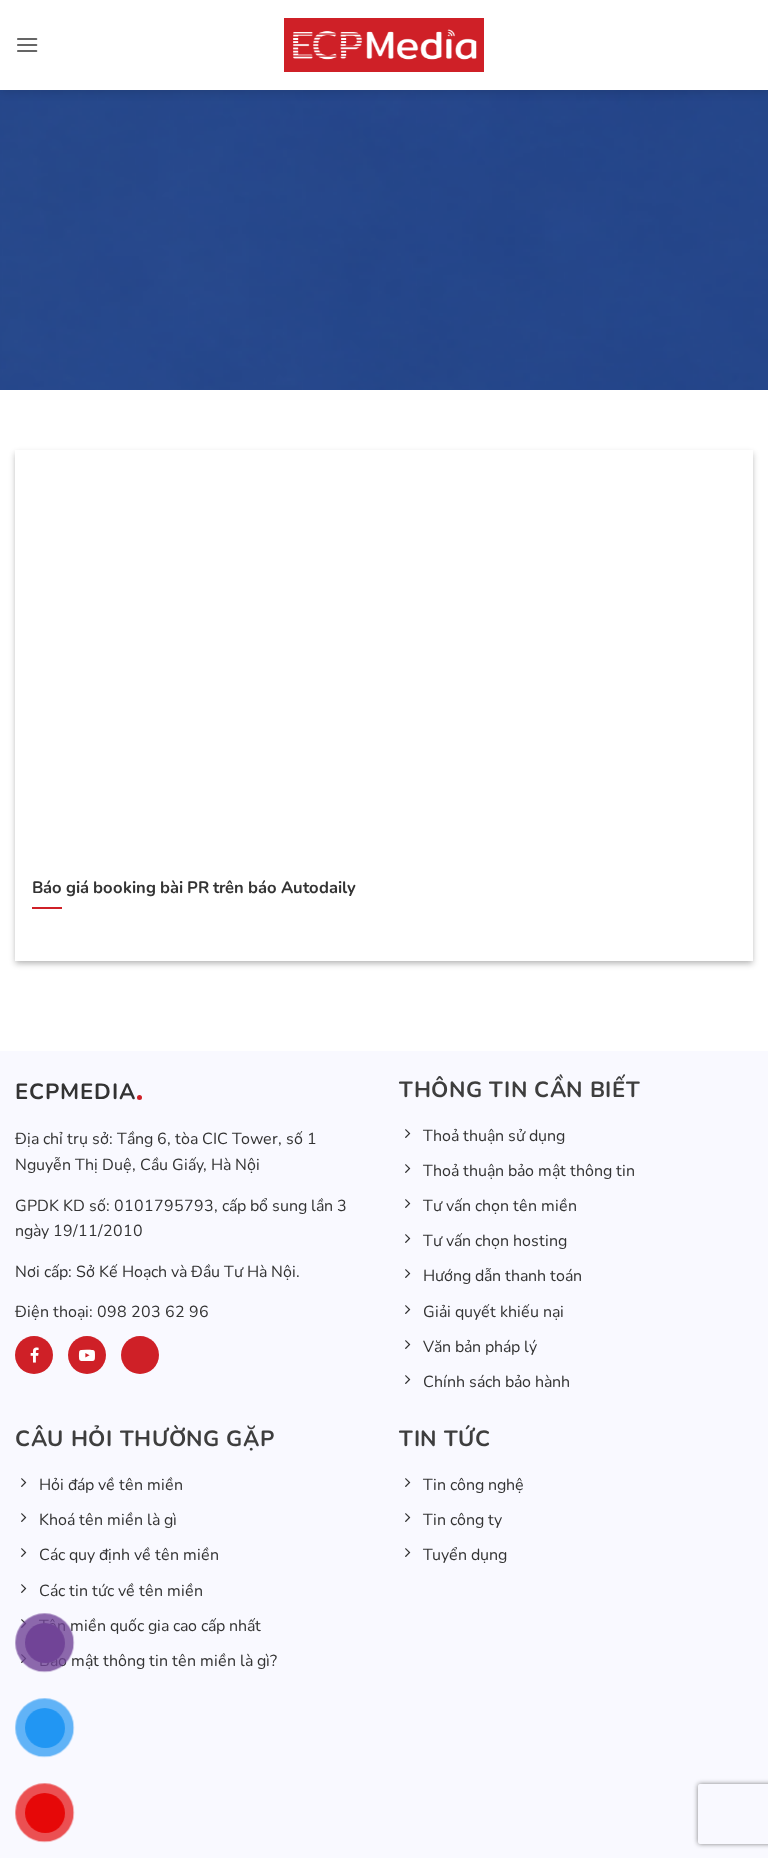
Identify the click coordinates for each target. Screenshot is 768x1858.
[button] (27, 44)
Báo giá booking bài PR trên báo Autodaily (194, 888)
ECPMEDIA (75, 1092)
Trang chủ (244, 386)
